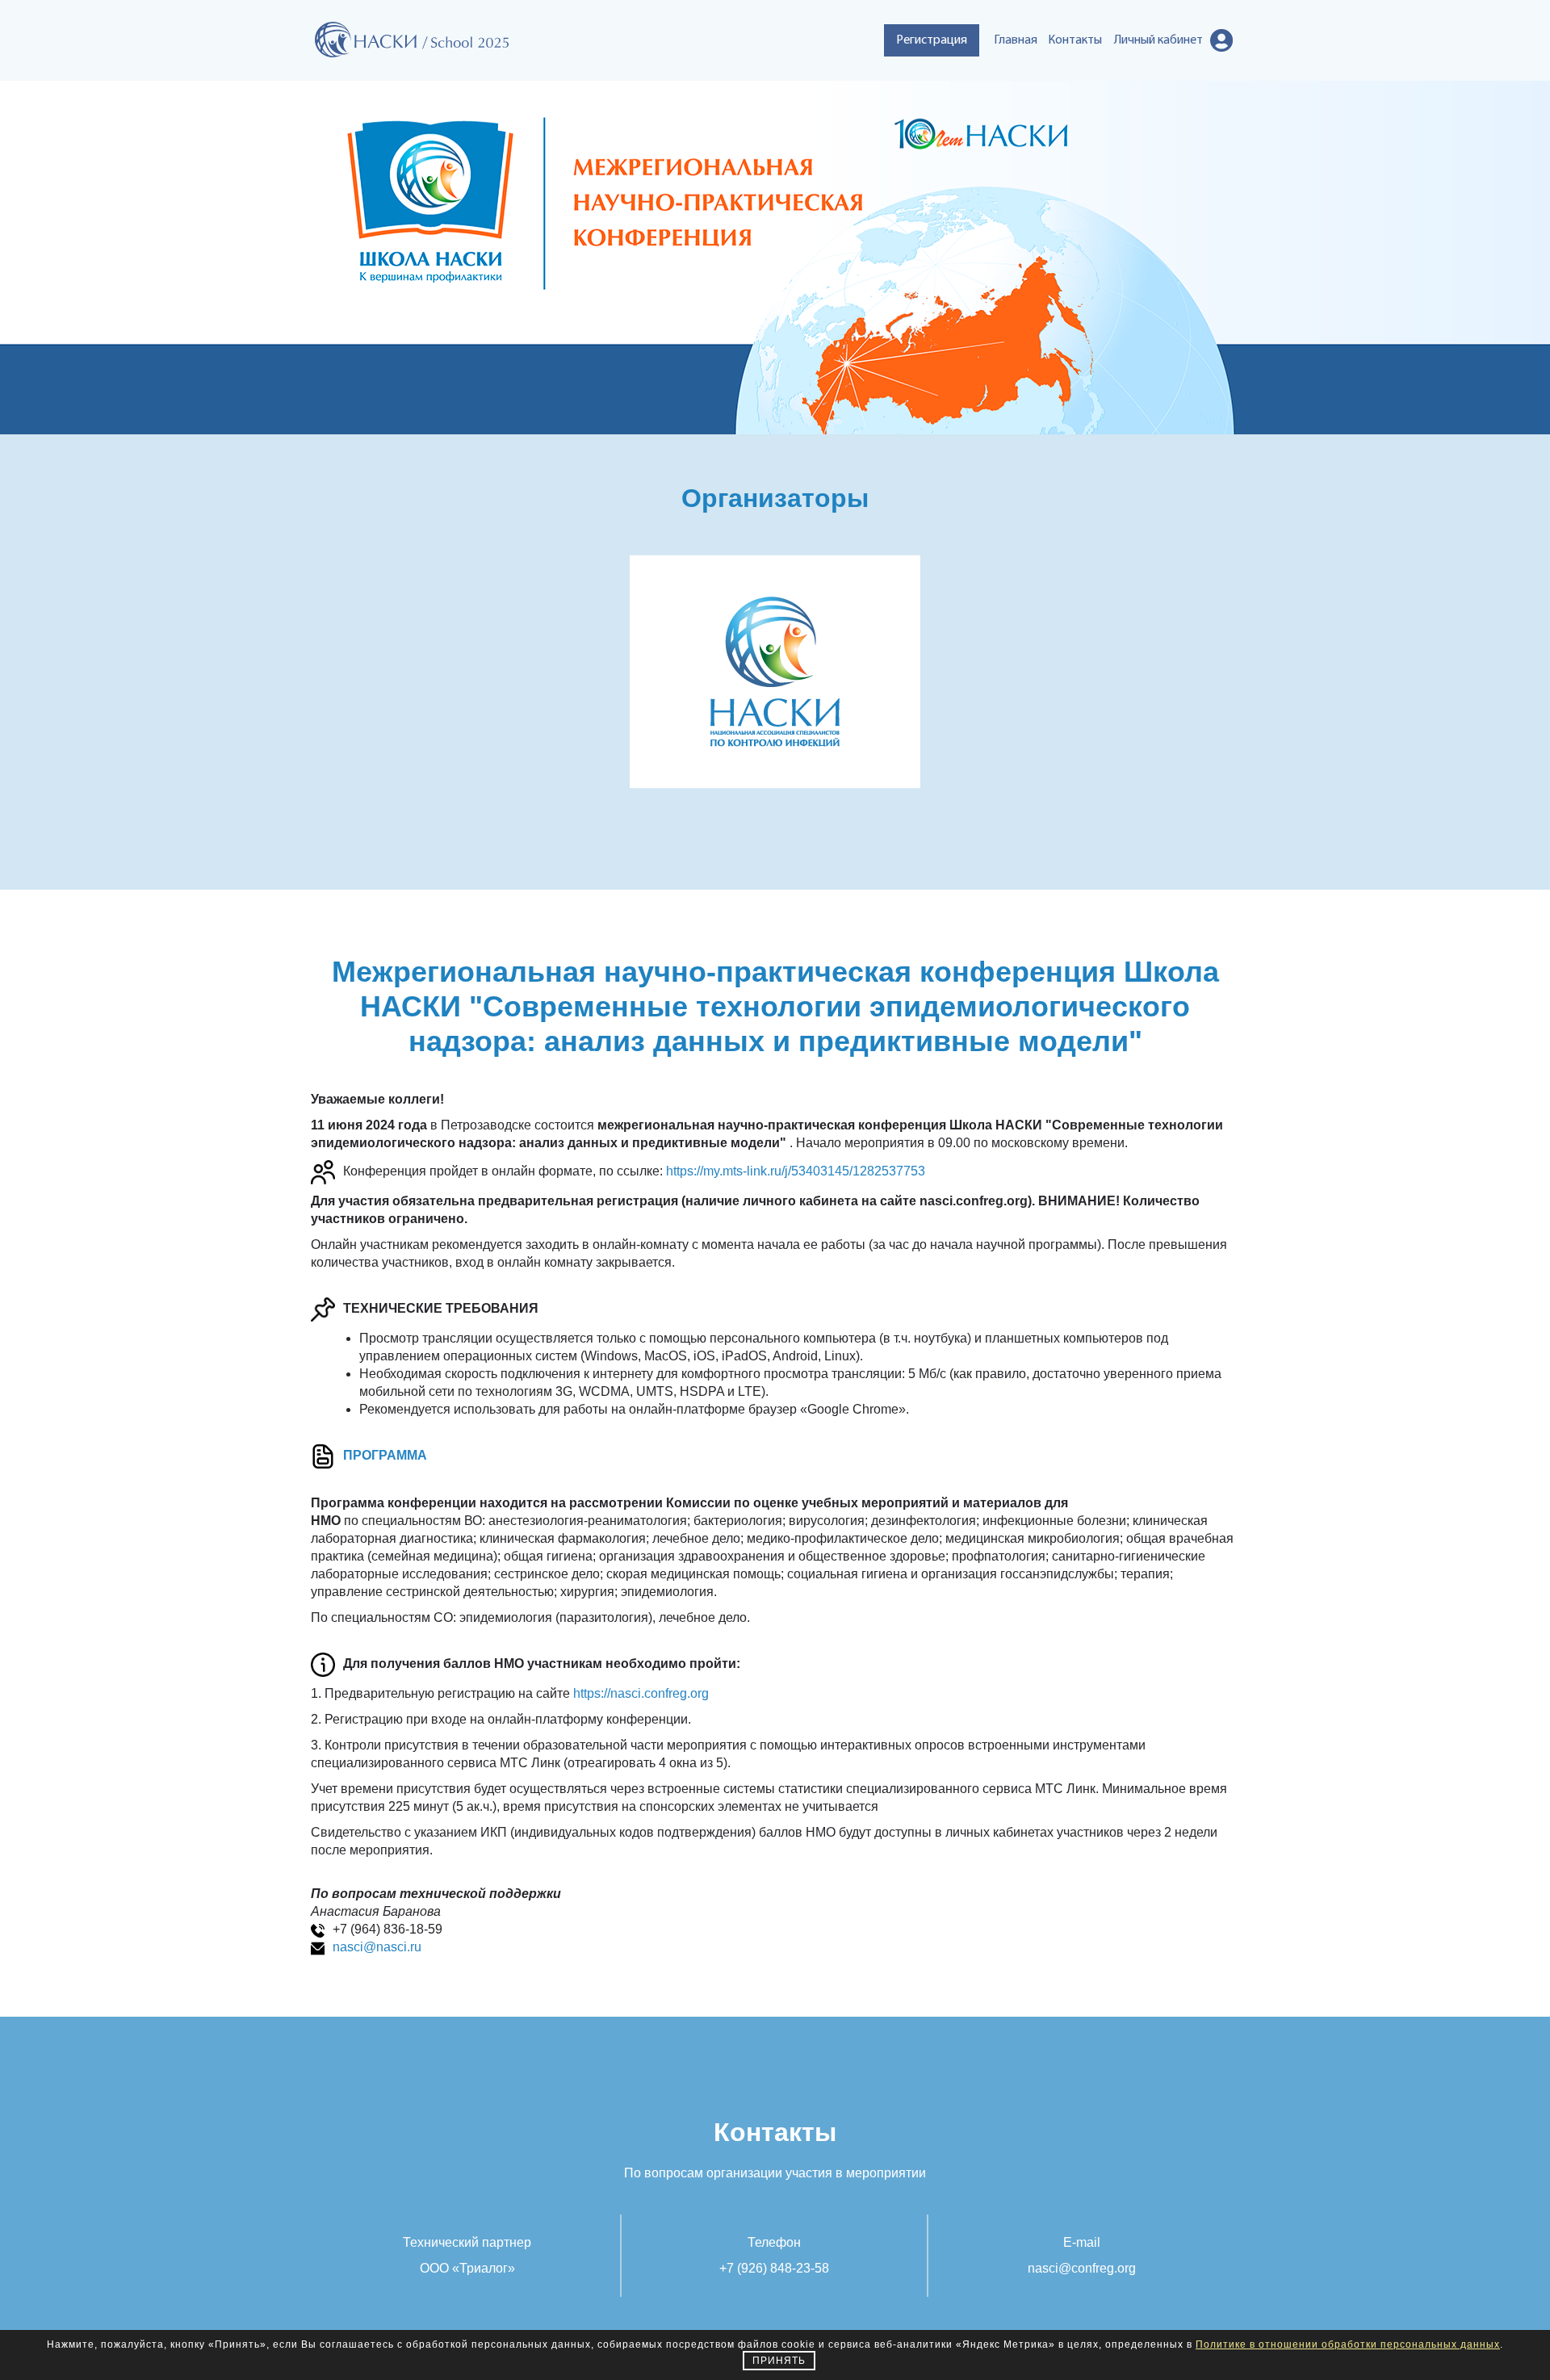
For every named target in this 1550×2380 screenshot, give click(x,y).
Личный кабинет (1158, 40)
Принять (779, 2361)
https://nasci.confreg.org (641, 1693)
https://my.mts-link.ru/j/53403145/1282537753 (796, 1172)
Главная (1016, 40)
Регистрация (932, 40)
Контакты (1075, 40)
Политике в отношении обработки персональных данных (1348, 2344)
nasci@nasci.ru (377, 1947)
